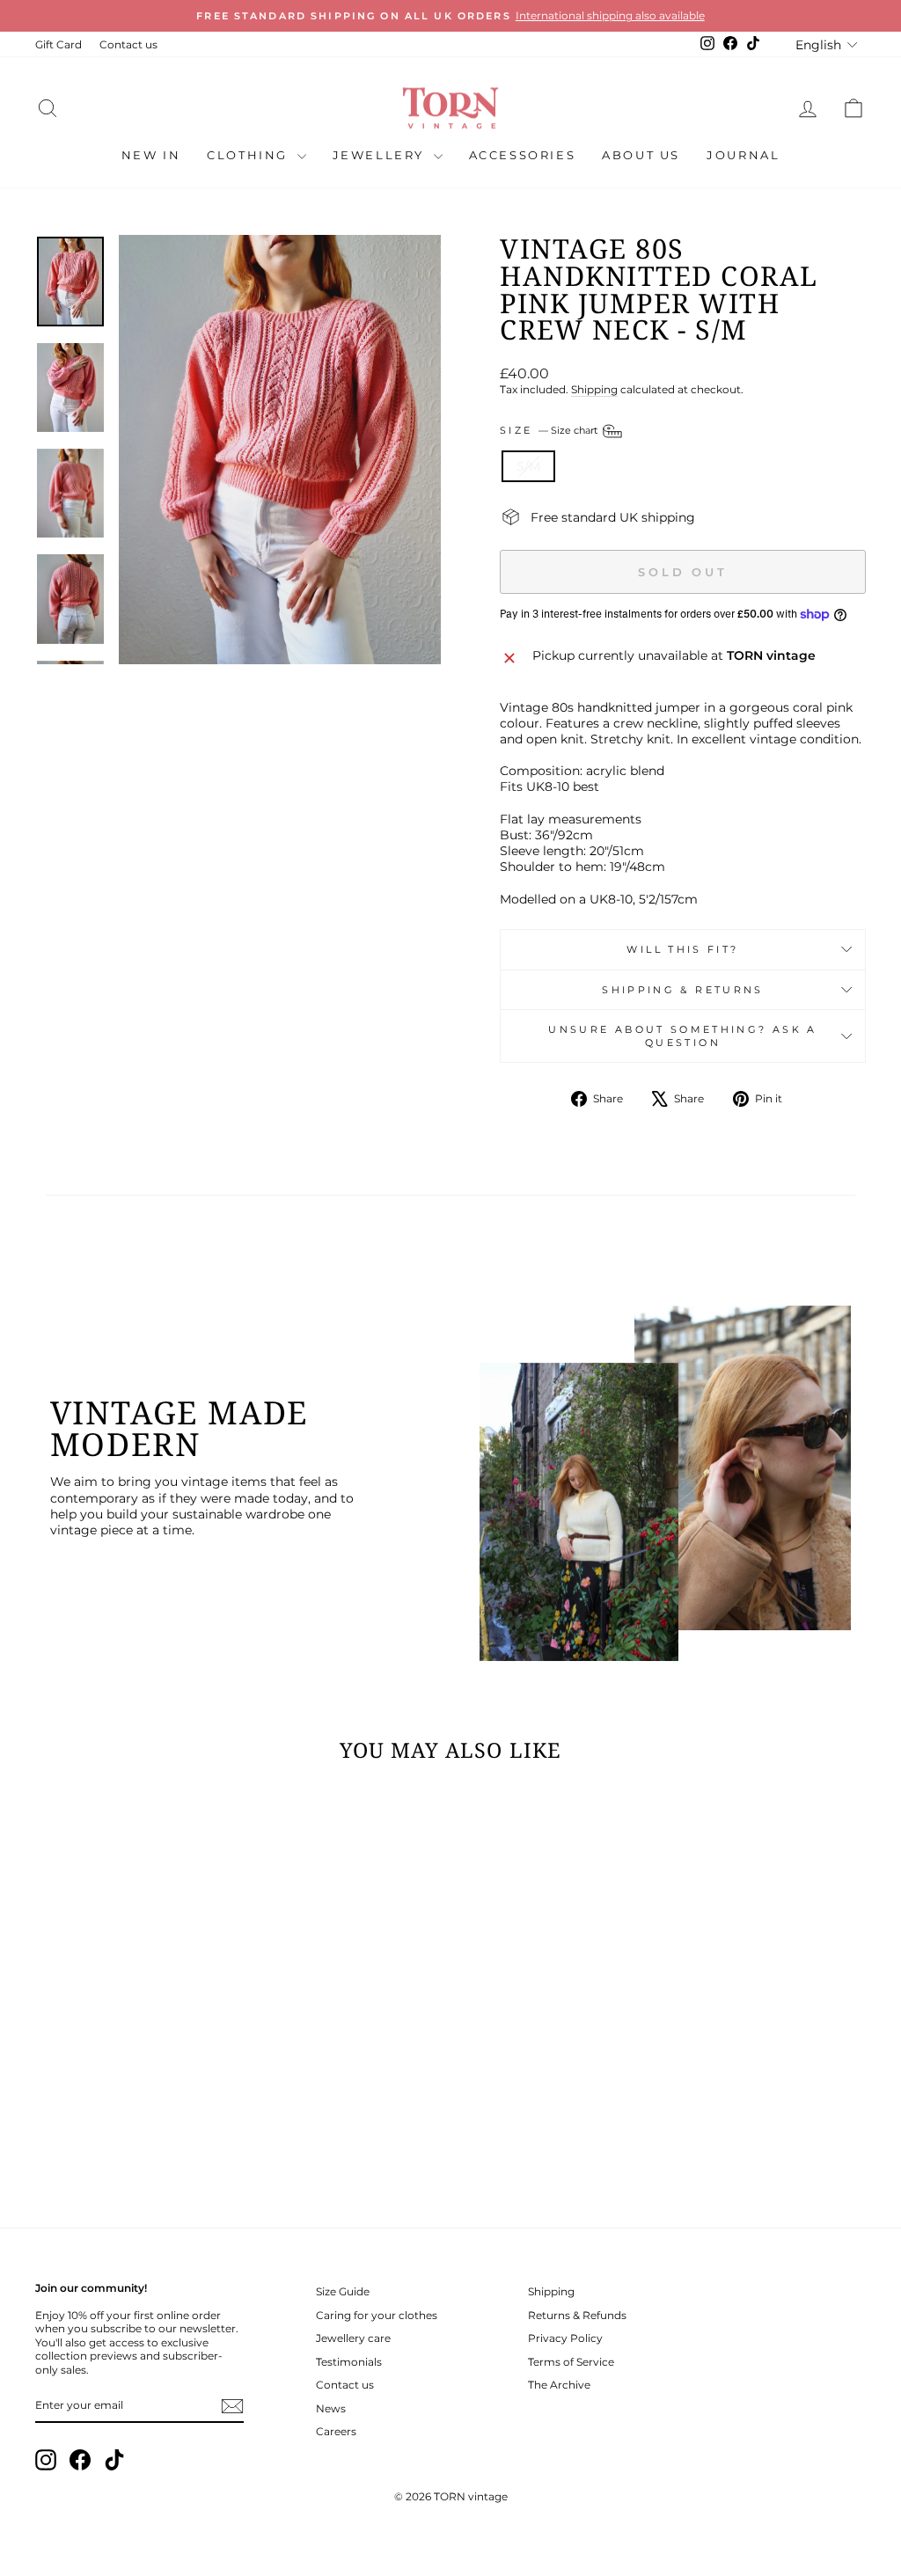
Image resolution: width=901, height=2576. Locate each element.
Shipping (594, 389)
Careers (336, 2431)
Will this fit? (682, 949)
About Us (641, 155)
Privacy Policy (565, 2338)
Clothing (249, 155)
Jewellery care (353, 2338)
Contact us (128, 44)
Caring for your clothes (377, 2315)
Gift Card (59, 44)
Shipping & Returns (682, 990)
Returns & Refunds (577, 2315)
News (331, 2408)
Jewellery (381, 155)
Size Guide (343, 2291)
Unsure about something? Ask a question (682, 1036)
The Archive (559, 2385)
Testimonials (349, 2362)
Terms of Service (571, 2362)
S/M (528, 466)
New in (151, 155)
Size (550, 430)
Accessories (523, 155)
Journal (743, 155)
